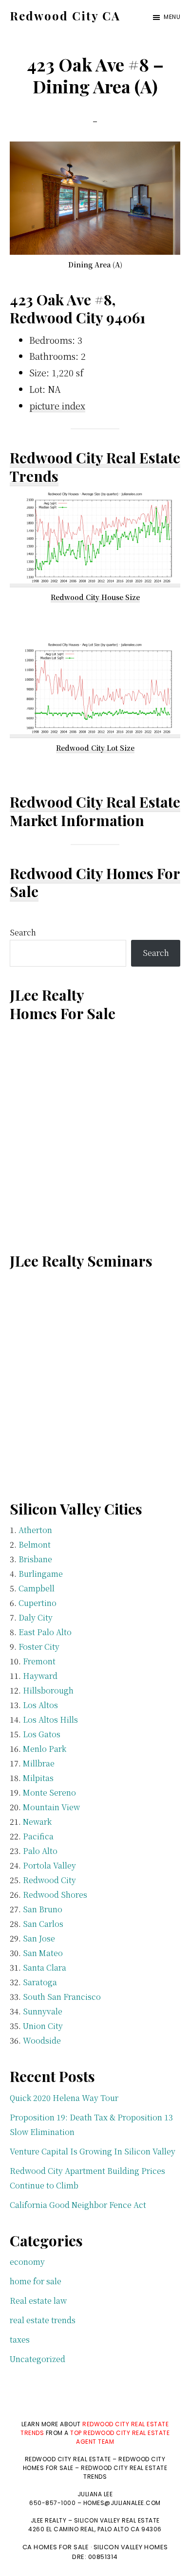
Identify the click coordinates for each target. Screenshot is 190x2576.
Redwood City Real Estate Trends (95, 467)
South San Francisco (62, 1997)
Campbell (37, 1588)
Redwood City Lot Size (95, 748)
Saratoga (40, 1982)
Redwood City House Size (95, 597)
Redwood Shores (55, 1895)
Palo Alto (40, 1851)
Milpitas (38, 1778)
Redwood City (49, 1880)
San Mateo (43, 1953)
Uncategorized (38, 2359)
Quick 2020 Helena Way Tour (64, 2098)
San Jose (39, 1938)
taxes (20, 2339)
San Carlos (43, 1924)
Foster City (39, 1647)
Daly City (36, 1617)
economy (27, 2262)
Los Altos (40, 1705)
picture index (57, 406)
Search (23, 932)
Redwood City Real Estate (95, 802)
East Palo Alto (45, 1632)
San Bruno (43, 1909)
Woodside (42, 2040)
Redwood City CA (65, 16)
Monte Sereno (49, 1792)
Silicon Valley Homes (131, 2547)
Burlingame (41, 1574)
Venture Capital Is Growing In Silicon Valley (93, 2151)
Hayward (40, 1676)
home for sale (36, 2281)
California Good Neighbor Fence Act (78, 2205)
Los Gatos (42, 1734)
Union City (43, 2026)
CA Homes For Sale (56, 2547)
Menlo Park (45, 1749)
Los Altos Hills (50, 1720)
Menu (172, 17)
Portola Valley (49, 1865)
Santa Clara (45, 1967)
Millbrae (39, 1763)
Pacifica (38, 1836)
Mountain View (51, 1807)
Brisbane (35, 1559)
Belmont (35, 1544)
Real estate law (38, 2301)
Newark (37, 1822)
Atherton (35, 1530)
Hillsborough (48, 1690)
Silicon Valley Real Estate (117, 2520)
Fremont (39, 1661)
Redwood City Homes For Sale (95, 882)
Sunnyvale (43, 2011)
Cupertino (38, 1603)
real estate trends (43, 2320)
